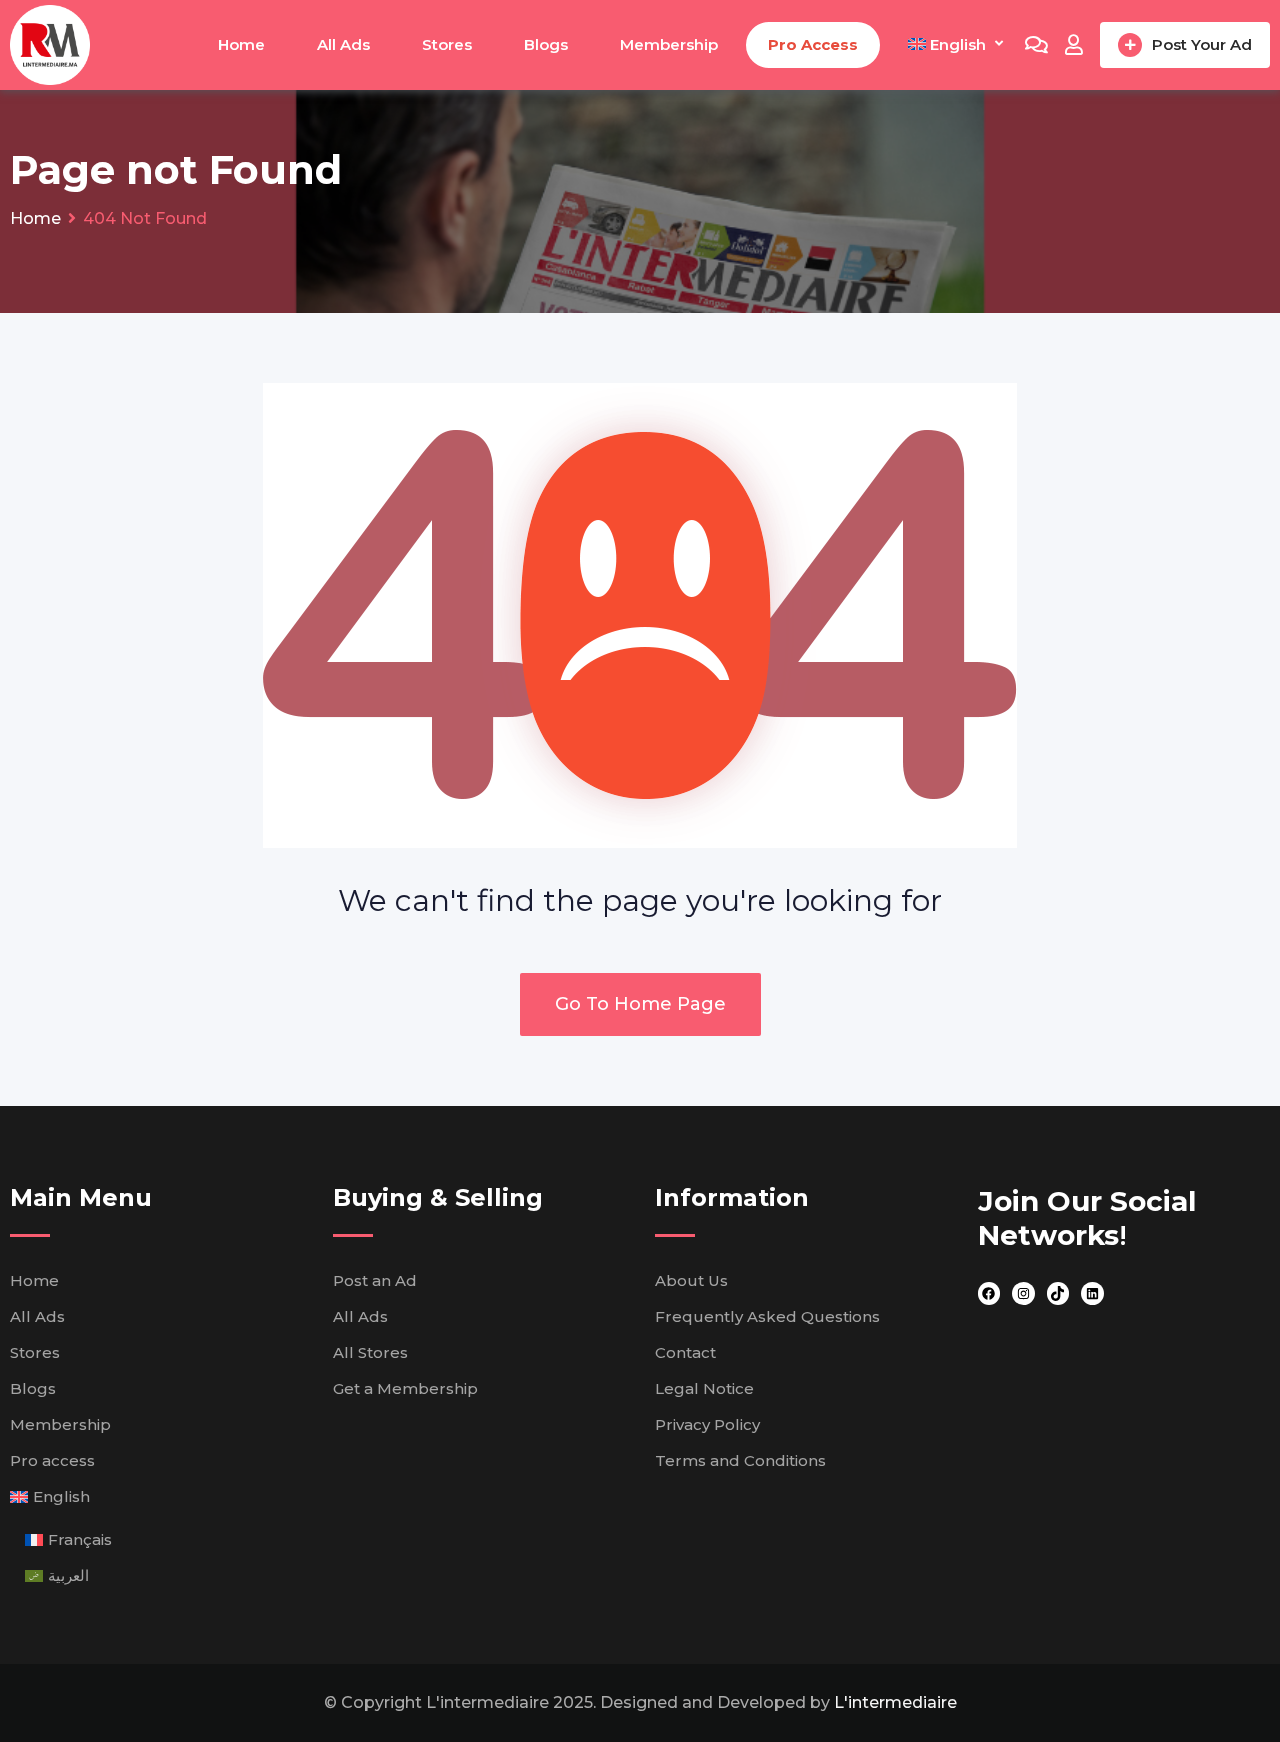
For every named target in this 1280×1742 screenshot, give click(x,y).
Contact (685, 1352)
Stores (447, 44)
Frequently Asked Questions (767, 1316)
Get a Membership (405, 1388)
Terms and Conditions (740, 1460)
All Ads (343, 44)
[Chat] (1036, 45)
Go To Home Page (640, 1004)
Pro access (813, 44)
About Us (691, 1280)
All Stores (370, 1352)
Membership (669, 44)
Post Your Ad (1202, 44)
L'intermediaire (895, 1702)
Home (241, 44)
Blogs (546, 44)
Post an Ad (375, 1280)
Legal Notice (704, 1388)
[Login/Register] (1074, 45)
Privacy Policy (707, 1424)
